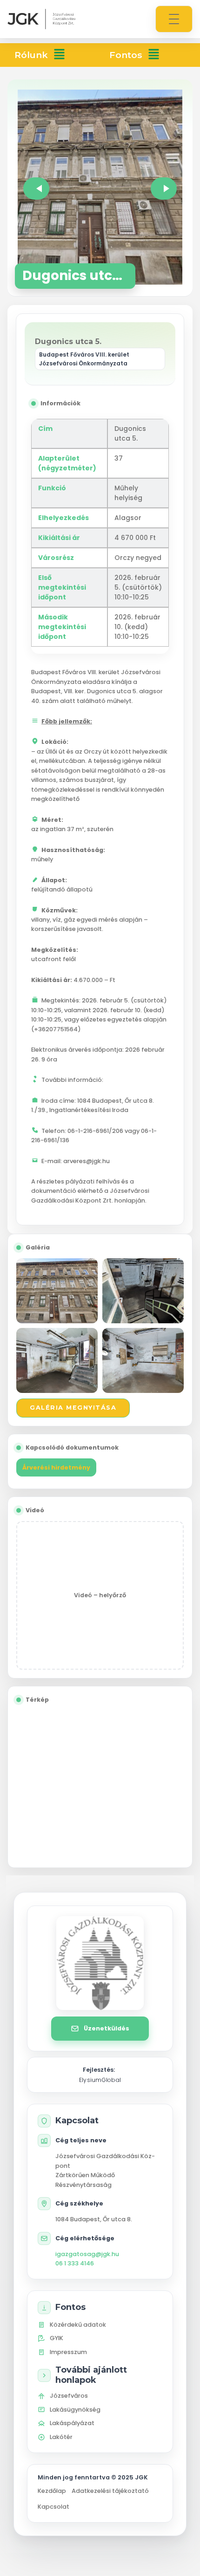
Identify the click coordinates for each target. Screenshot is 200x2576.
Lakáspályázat (72, 2423)
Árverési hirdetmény (56, 1467)
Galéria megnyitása (73, 1408)
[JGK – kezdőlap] (41, 19)
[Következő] (164, 189)
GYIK (57, 2338)
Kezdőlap (52, 2491)
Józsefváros (69, 2396)
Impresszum (68, 2352)
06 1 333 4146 (75, 2263)
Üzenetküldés (107, 2028)
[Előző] (36, 189)
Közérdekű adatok (78, 2325)
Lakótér (61, 2437)
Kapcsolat (53, 2507)
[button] (59, 55)
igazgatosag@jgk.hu (87, 2254)
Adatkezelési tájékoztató (110, 2491)
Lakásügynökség (75, 2410)
